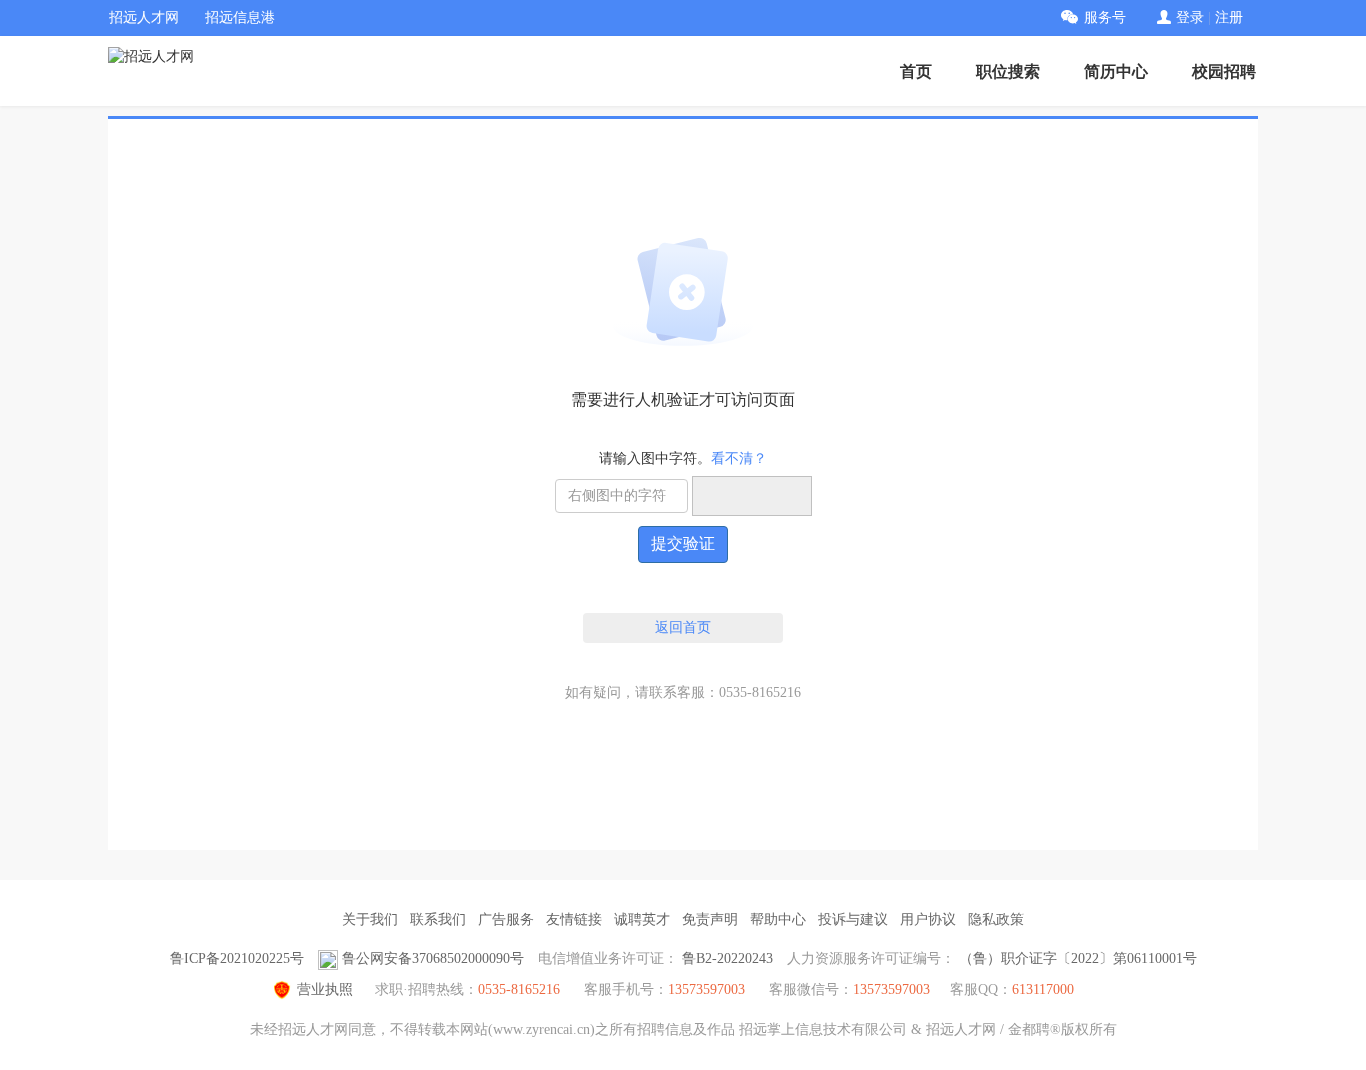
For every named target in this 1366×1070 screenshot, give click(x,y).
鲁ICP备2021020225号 (237, 958)
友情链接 (574, 919)
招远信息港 (240, 17)
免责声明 (710, 919)
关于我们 (370, 919)
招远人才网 (144, 17)
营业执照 (325, 989)
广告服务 (506, 919)
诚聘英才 (642, 919)
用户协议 (928, 919)
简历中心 (1116, 71)
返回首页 (683, 627)
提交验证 (683, 543)
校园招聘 (1224, 71)
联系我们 (438, 919)
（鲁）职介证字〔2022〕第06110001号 (1078, 958)
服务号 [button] (1105, 17)
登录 (1190, 17)
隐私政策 (996, 919)
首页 (916, 71)
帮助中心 (778, 919)
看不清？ (739, 458)
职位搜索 (1008, 71)
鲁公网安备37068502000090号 (433, 958)
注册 (1229, 17)
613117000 (1043, 989)
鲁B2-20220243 (727, 958)
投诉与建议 (853, 919)
